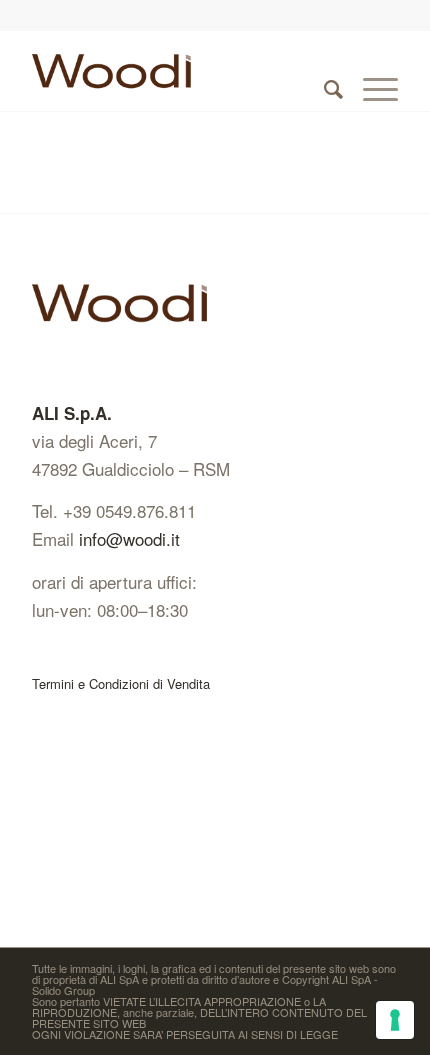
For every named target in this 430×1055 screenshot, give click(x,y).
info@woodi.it (129, 538)
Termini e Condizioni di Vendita (121, 683)
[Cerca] (323, 71)
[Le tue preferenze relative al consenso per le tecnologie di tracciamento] (395, 1020)
